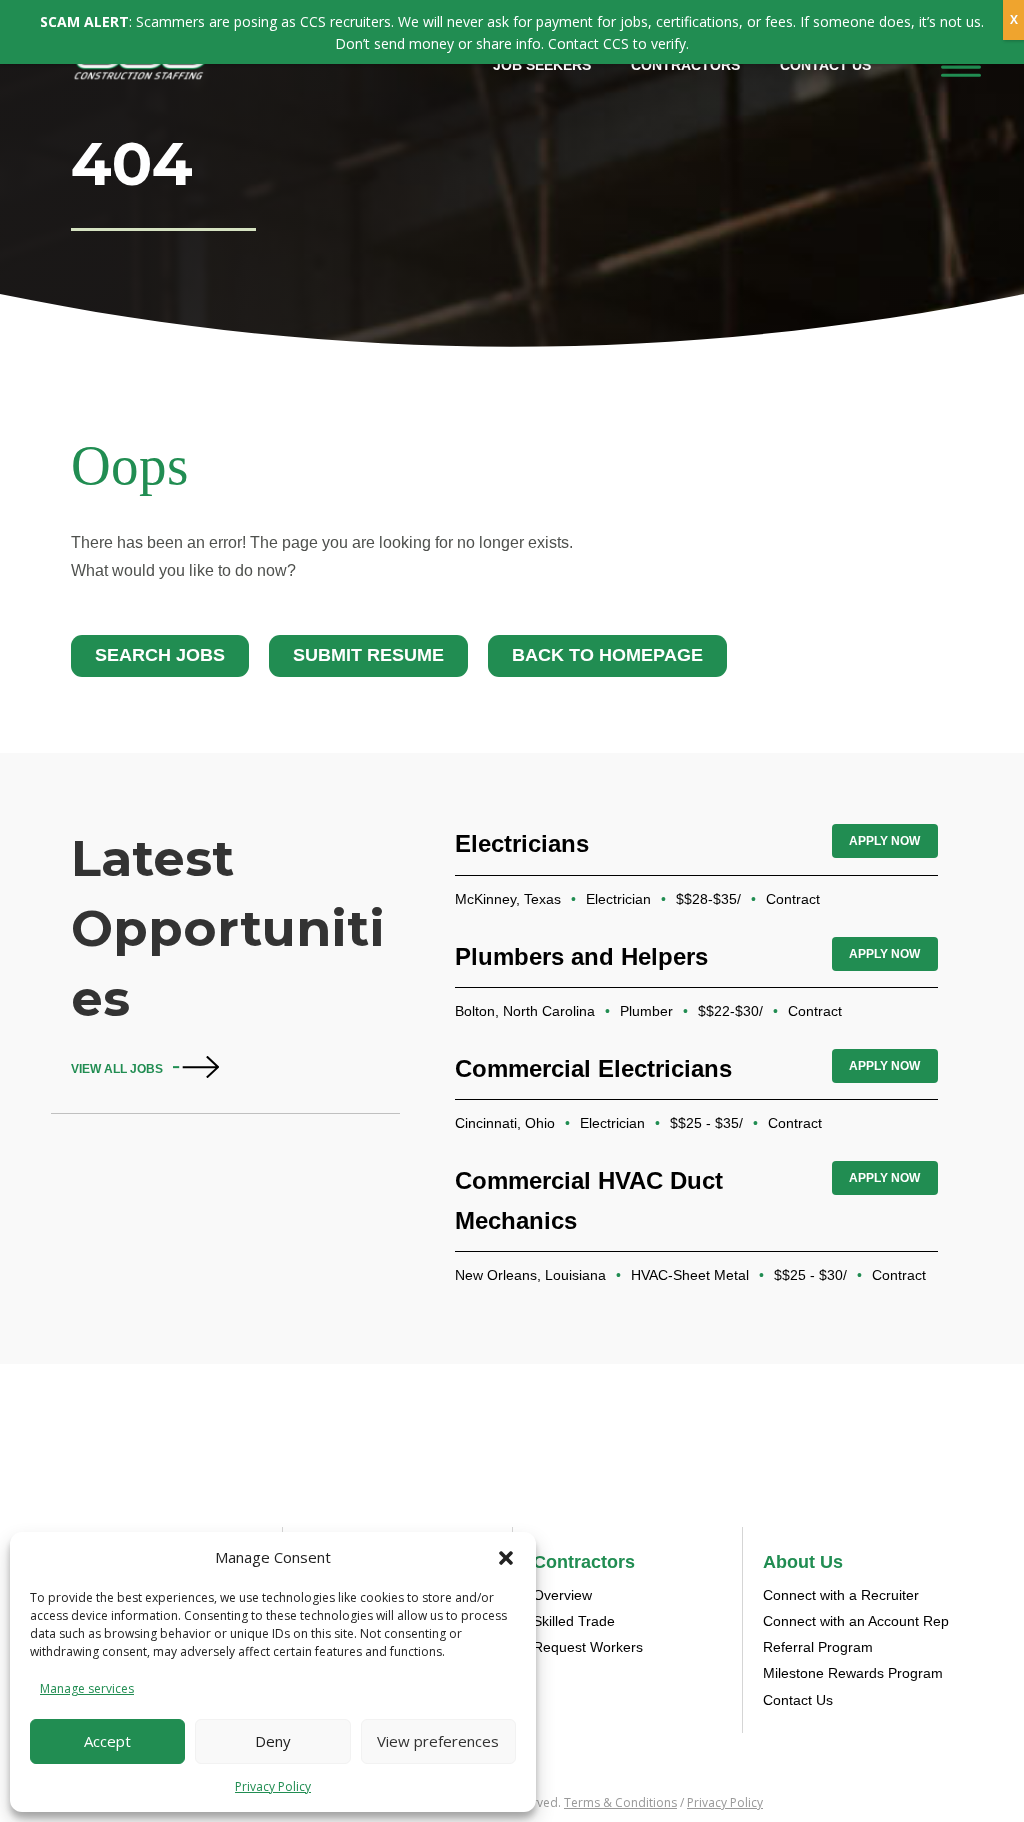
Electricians (522, 843)
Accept (107, 1741)
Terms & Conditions (620, 1802)
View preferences (438, 1741)
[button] (506, 1558)
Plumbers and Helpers (581, 956)
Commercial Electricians (593, 1068)
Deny (273, 1741)
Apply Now (884, 841)
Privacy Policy (273, 1786)
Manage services (87, 1688)
